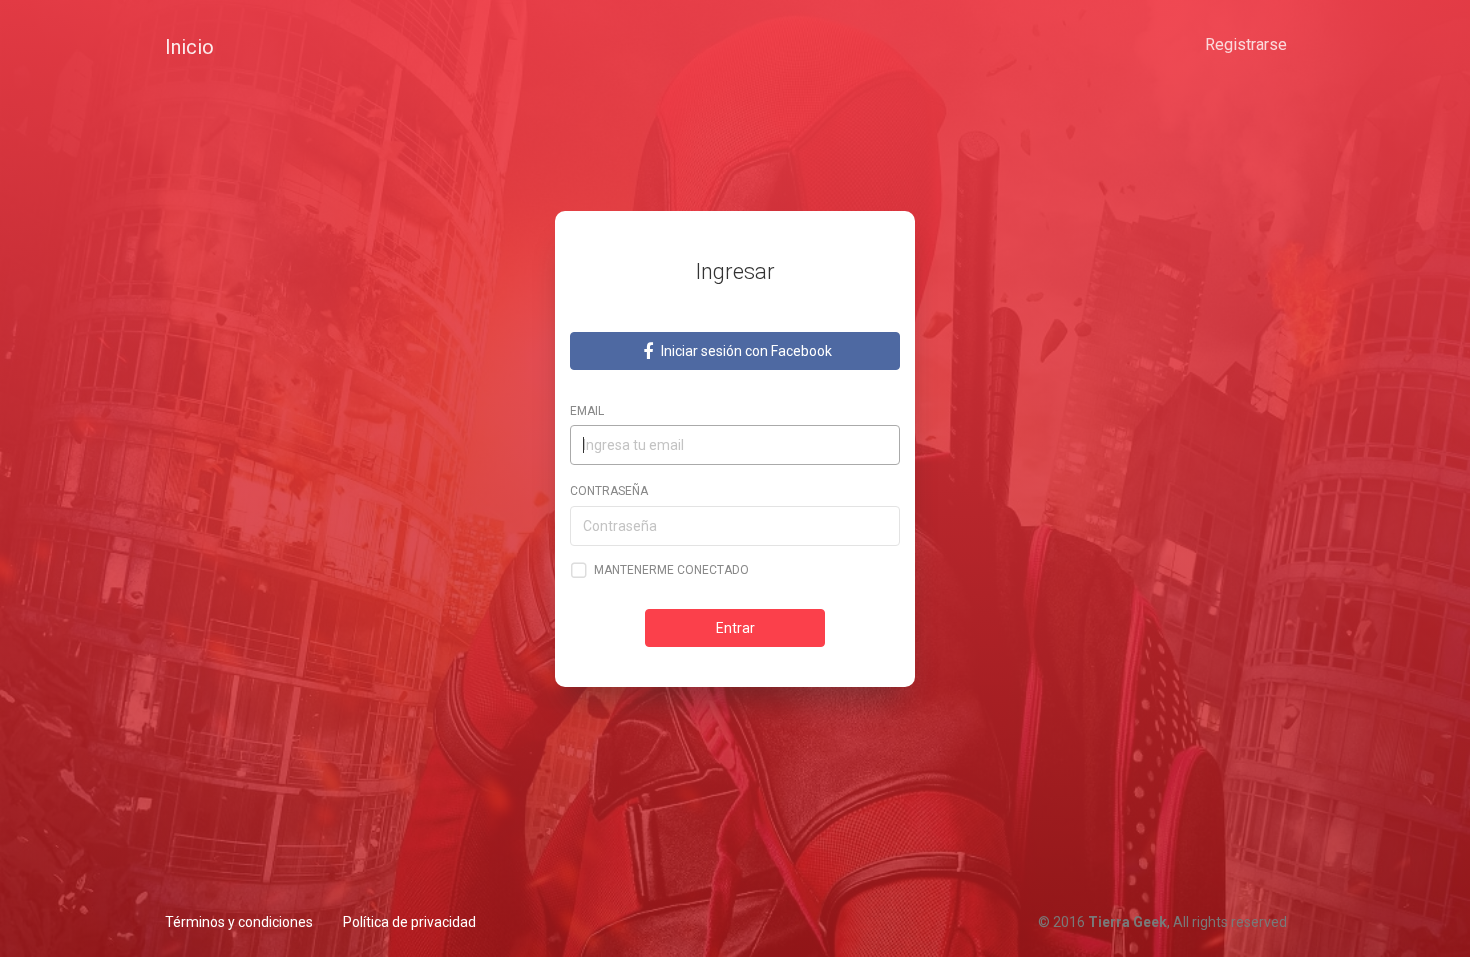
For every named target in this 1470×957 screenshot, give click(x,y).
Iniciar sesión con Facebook (745, 351)
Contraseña (609, 491)
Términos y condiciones (239, 922)
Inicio (189, 47)
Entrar (735, 628)
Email (587, 411)
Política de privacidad (409, 922)
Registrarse (1246, 44)
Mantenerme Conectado (671, 570)
